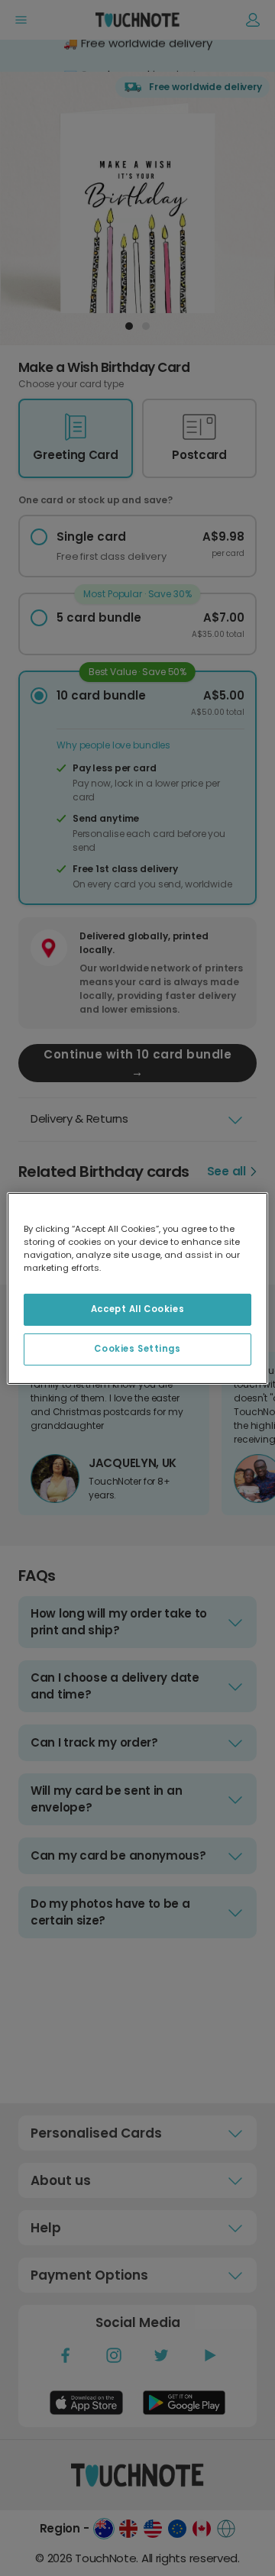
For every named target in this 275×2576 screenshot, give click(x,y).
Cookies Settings (137, 1349)
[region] (137, 1288)
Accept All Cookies (137, 1309)
